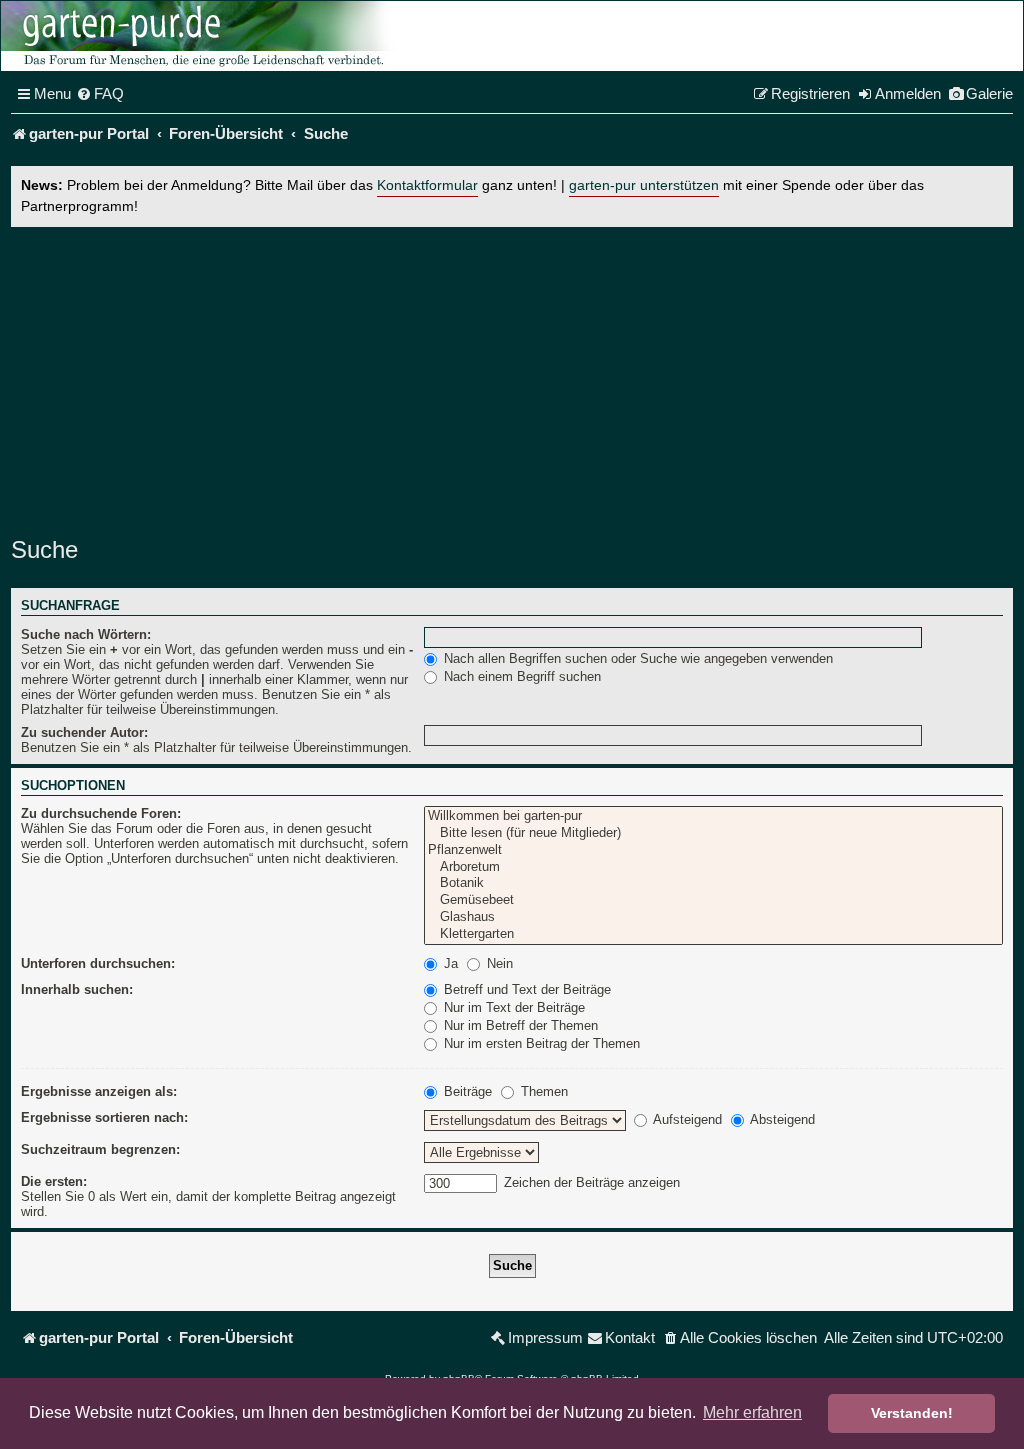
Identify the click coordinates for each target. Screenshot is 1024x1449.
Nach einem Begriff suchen (520, 676)
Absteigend (781, 1119)
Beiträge (466, 1091)
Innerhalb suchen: (77, 989)
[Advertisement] (512, 377)
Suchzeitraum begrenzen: (100, 1149)
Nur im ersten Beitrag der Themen (540, 1043)
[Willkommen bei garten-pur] (713, 816)
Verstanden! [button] (912, 1413)
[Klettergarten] (713, 934)
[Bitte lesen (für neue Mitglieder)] (713, 833)
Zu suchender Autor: (84, 732)
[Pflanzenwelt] (713, 850)
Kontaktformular (427, 185)
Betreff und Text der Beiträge (525, 989)
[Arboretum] (713, 867)
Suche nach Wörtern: (86, 634)
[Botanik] (713, 883)
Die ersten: (54, 1181)
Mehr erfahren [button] (752, 1412)
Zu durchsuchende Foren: (101, 813)
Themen (542, 1091)
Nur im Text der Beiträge (512, 1007)
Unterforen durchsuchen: (98, 963)
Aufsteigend (686, 1119)
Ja (449, 963)
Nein (498, 963)
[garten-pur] (201, 36)
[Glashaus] (713, 917)
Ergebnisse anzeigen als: (99, 1091)
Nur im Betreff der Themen (519, 1025)
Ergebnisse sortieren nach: (104, 1117)
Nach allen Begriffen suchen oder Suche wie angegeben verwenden (636, 658)
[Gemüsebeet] (713, 900)
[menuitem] (100, 94)
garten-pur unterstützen (644, 185)
